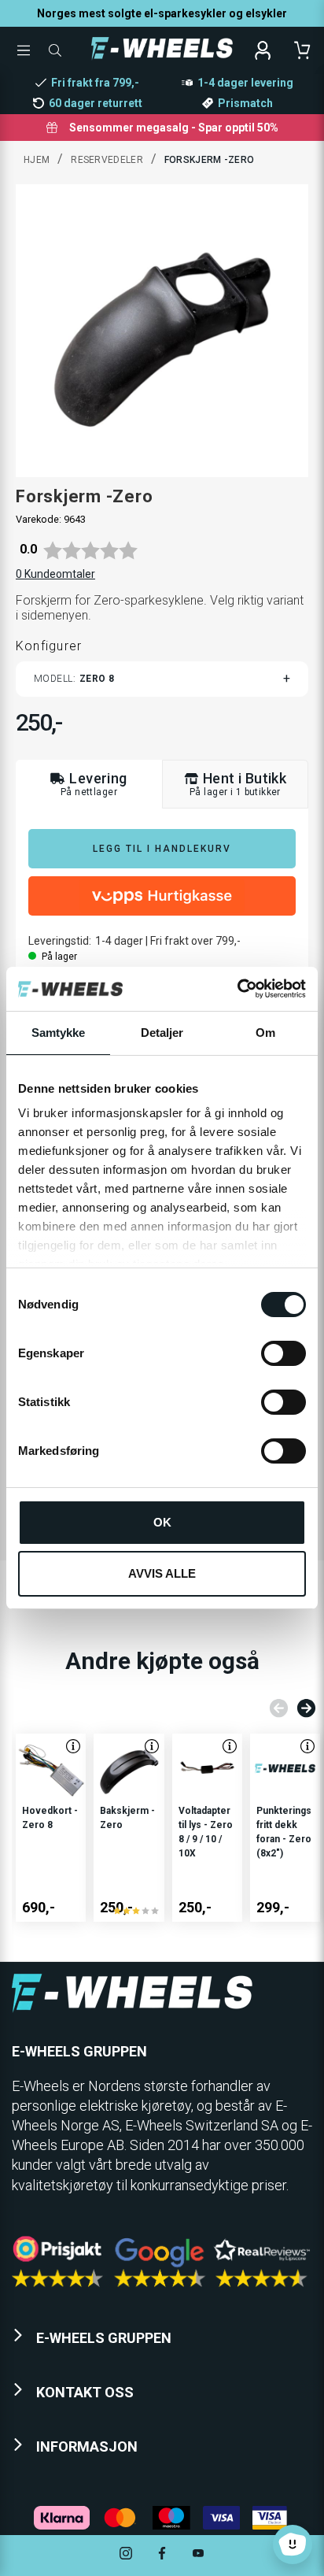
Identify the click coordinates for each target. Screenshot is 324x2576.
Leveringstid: (60, 941)
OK (162, 1522)
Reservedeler (107, 160)
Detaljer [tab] (162, 1033)
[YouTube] (198, 2555)
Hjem (37, 160)
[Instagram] (126, 2555)
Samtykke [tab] (59, 1033)
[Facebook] (162, 2555)
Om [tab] (265, 1033)
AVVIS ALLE (162, 1573)
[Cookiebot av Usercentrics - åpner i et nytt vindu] (237, 989)
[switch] (283, 1353)
